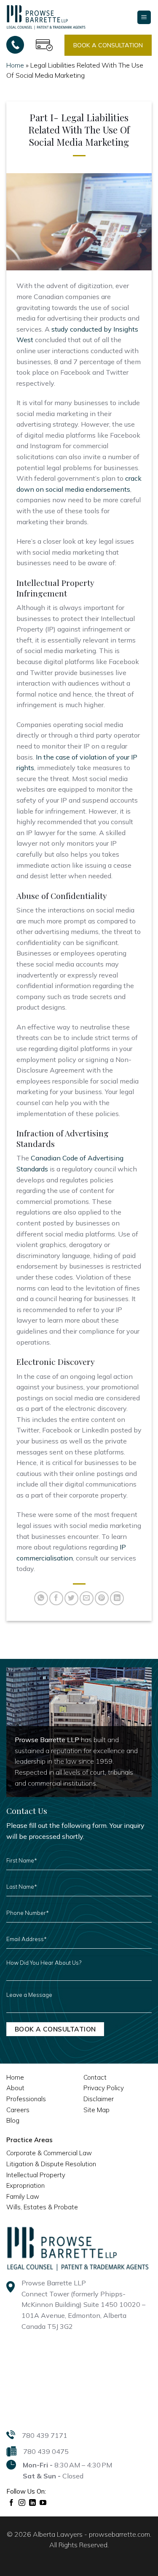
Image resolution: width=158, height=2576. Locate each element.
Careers (18, 2110)
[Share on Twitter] (71, 1598)
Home (15, 65)
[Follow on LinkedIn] (33, 2503)
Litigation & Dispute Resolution (51, 2164)
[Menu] (144, 18)
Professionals (26, 2099)
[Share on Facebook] (56, 1598)
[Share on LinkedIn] (117, 1598)
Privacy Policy (104, 2088)
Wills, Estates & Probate (42, 2207)
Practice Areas (29, 2140)
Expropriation (25, 2185)
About (15, 2088)
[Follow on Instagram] (22, 2503)
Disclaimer (99, 2099)
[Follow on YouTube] (43, 2503)
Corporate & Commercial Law (49, 2153)
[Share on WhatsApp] (41, 1598)
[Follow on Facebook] (12, 2503)
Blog (13, 2120)
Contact (95, 2077)
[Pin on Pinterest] (102, 1598)
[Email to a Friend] (87, 1598)
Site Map (96, 2110)
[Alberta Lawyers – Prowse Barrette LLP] (46, 17)
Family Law (23, 2196)
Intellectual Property (36, 2175)
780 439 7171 (45, 2435)
